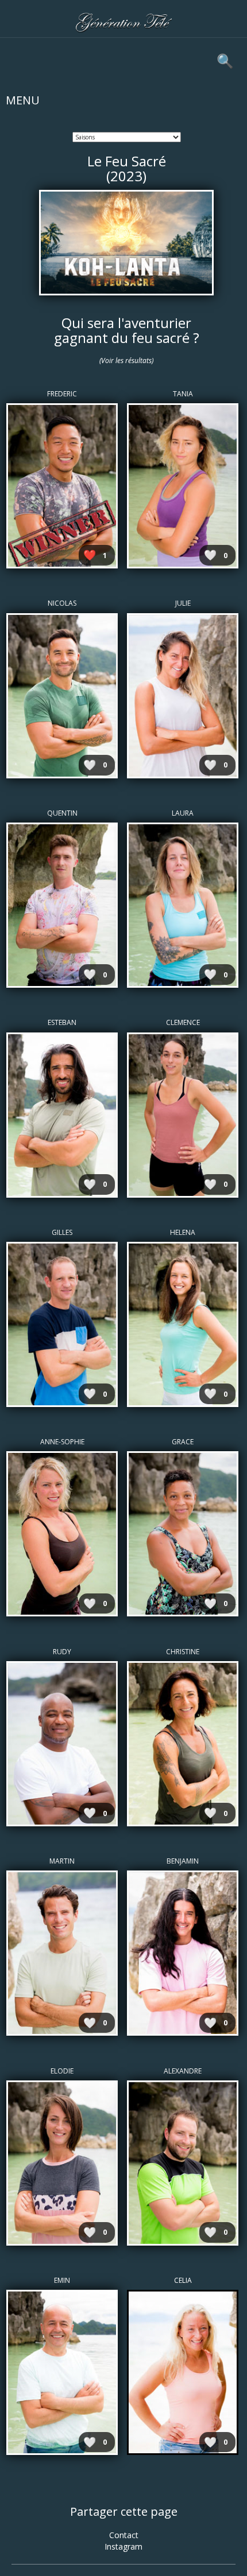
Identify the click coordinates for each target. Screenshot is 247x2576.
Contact (124, 2535)
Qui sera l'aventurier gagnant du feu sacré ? (127, 330)
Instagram (123, 2546)
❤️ (90, 555)
